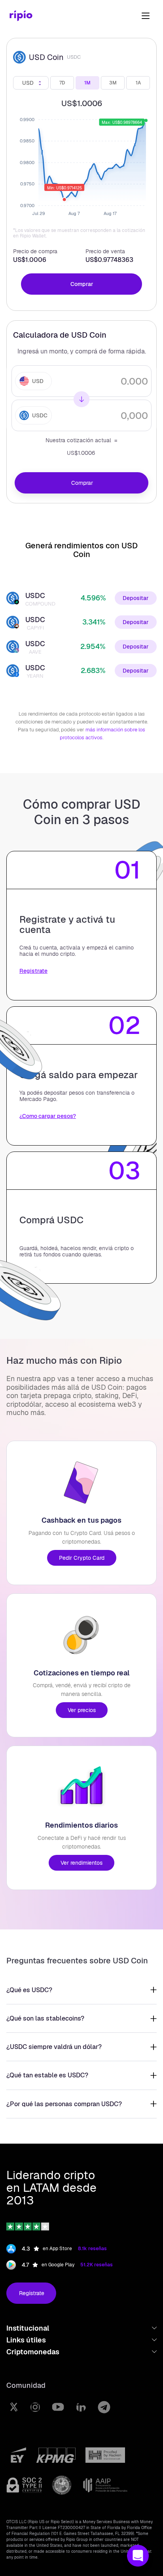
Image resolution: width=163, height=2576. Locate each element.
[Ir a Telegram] (104, 2407)
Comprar (82, 284)
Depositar (136, 598)
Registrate (33, 971)
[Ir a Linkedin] (81, 2407)
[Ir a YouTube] (58, 2407)
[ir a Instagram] (35, 2407)
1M (87, 83)
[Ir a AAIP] (105, 2485)
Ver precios (82, 1710)
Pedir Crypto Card (82, 1558)
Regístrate (32, 2293)
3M (113, 83)
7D (62, 83)
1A (138, 83)
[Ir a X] (14, 2407)
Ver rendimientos (81, 1863)
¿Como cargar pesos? (48, 1116)
